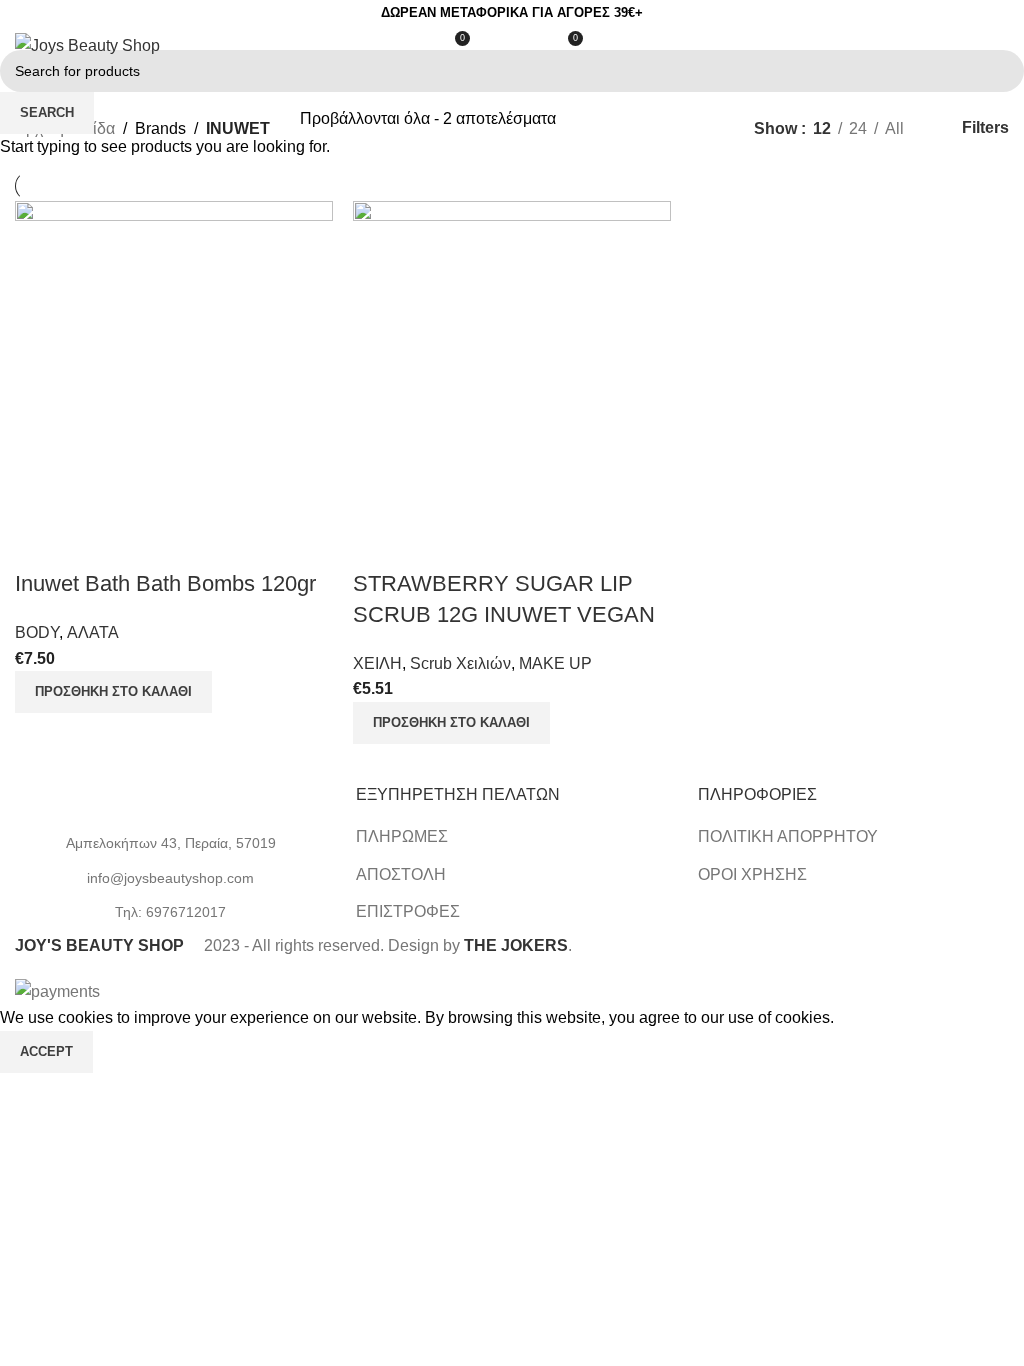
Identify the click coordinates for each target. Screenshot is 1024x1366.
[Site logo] (87, 44)
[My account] (530, 46)
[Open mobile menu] (1001, 46)
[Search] (494, 46)
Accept (46, 1051)
